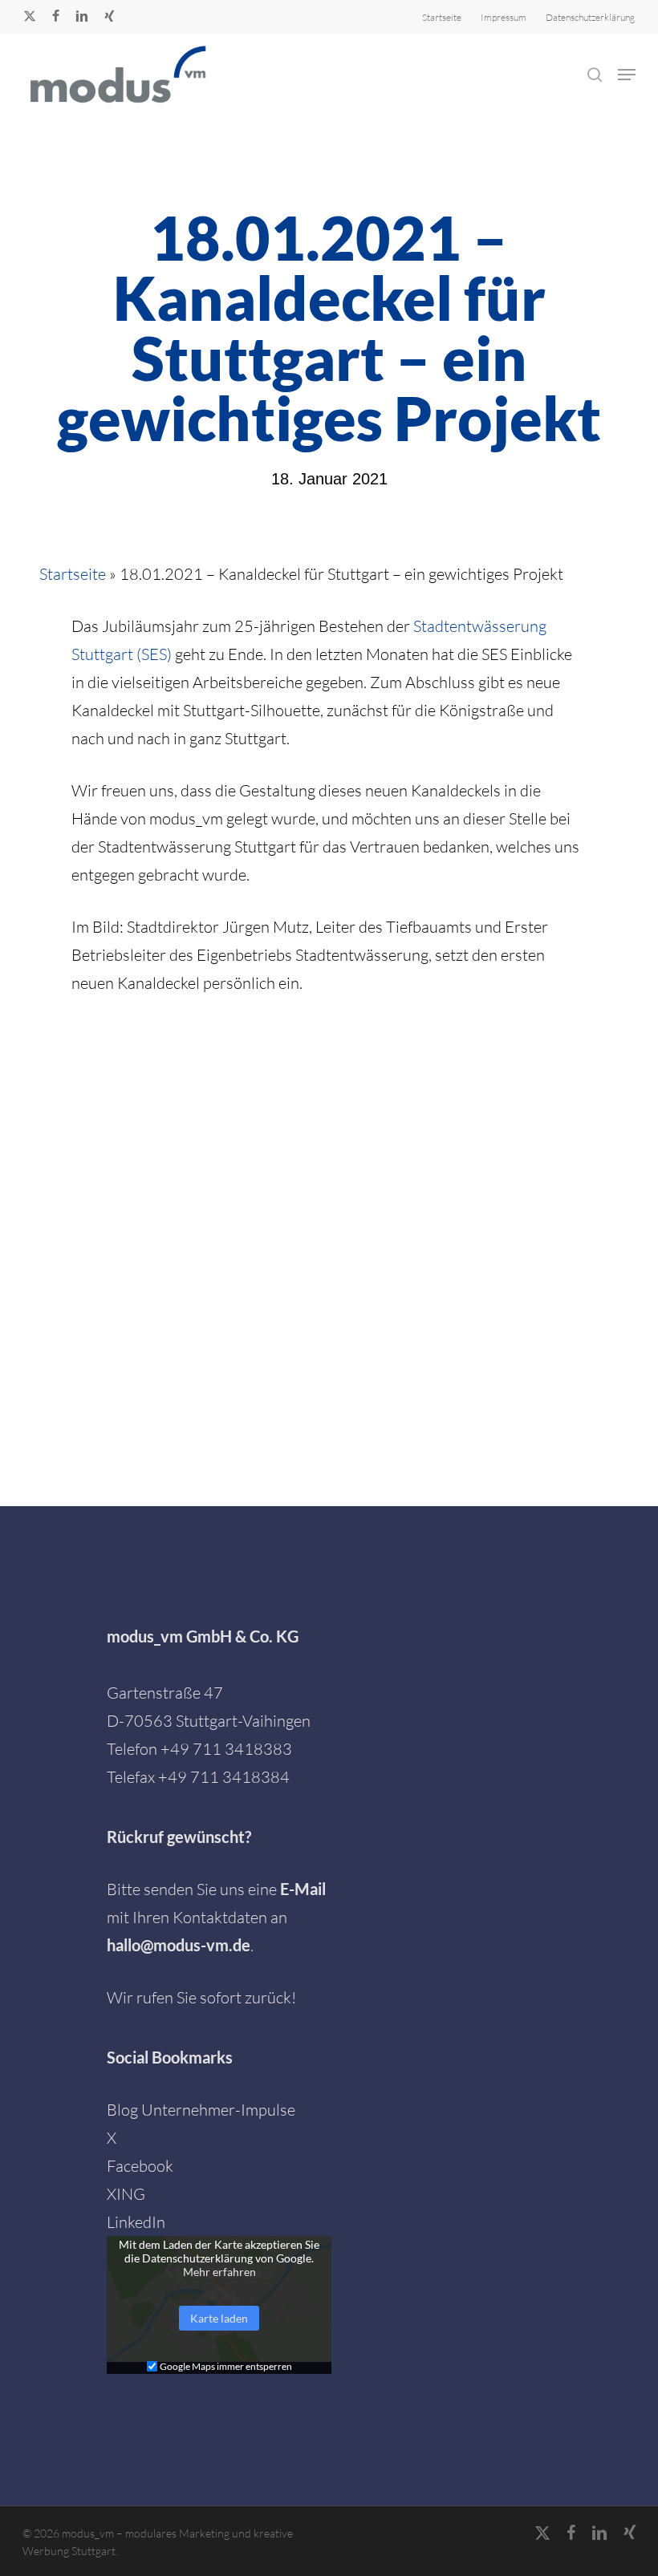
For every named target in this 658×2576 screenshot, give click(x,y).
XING (126, 2194)
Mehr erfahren (219, 2272)
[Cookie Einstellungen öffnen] (35, 2554)
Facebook (140, 2166)
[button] (627, 75)
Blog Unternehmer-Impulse (201, 2110)
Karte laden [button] (219, 2318)
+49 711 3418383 (226, 1749)
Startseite (73, 574)
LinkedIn (136, 2222)
